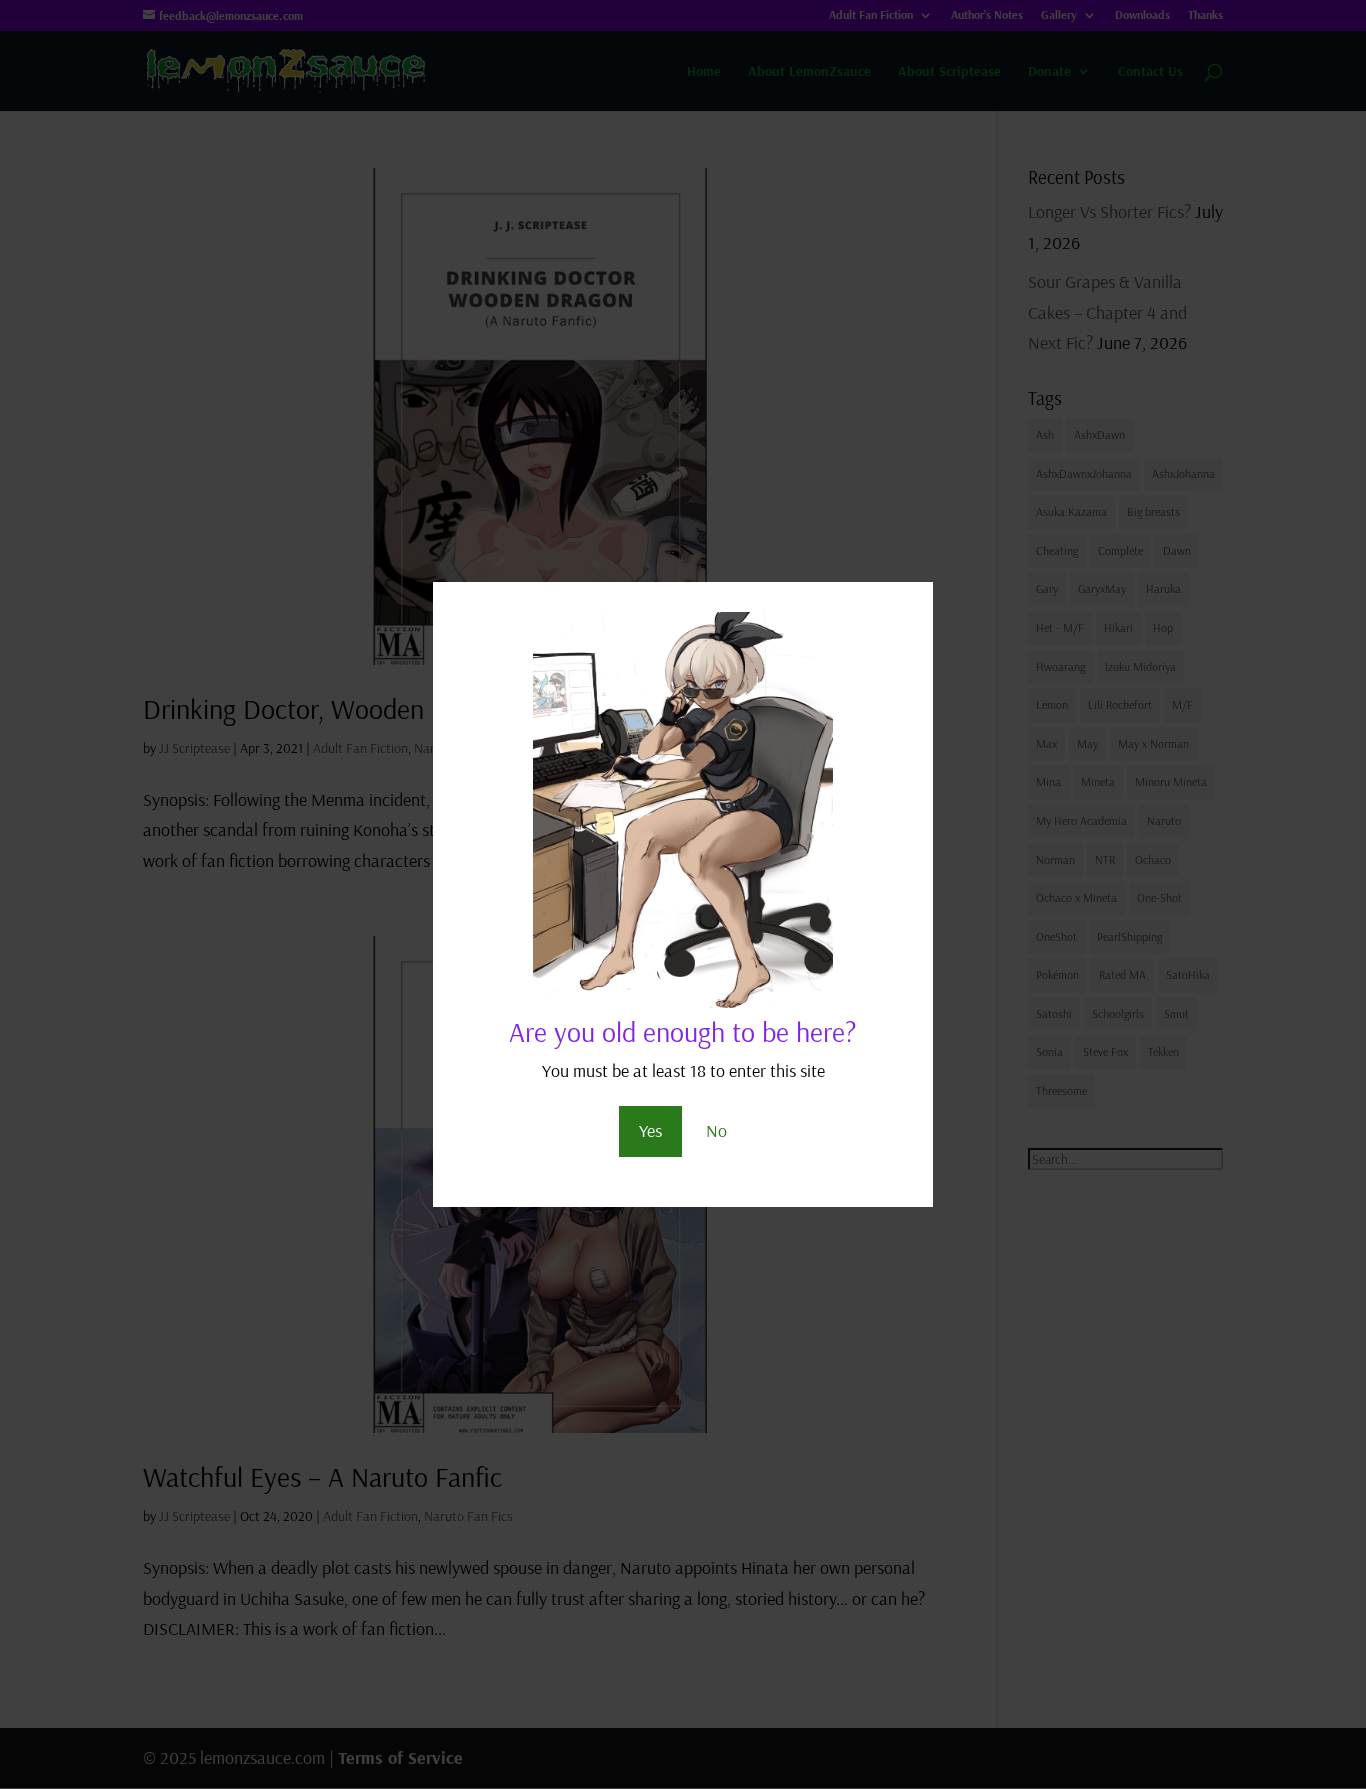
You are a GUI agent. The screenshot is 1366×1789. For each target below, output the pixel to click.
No (716, 1130)
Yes (650, 1130)
